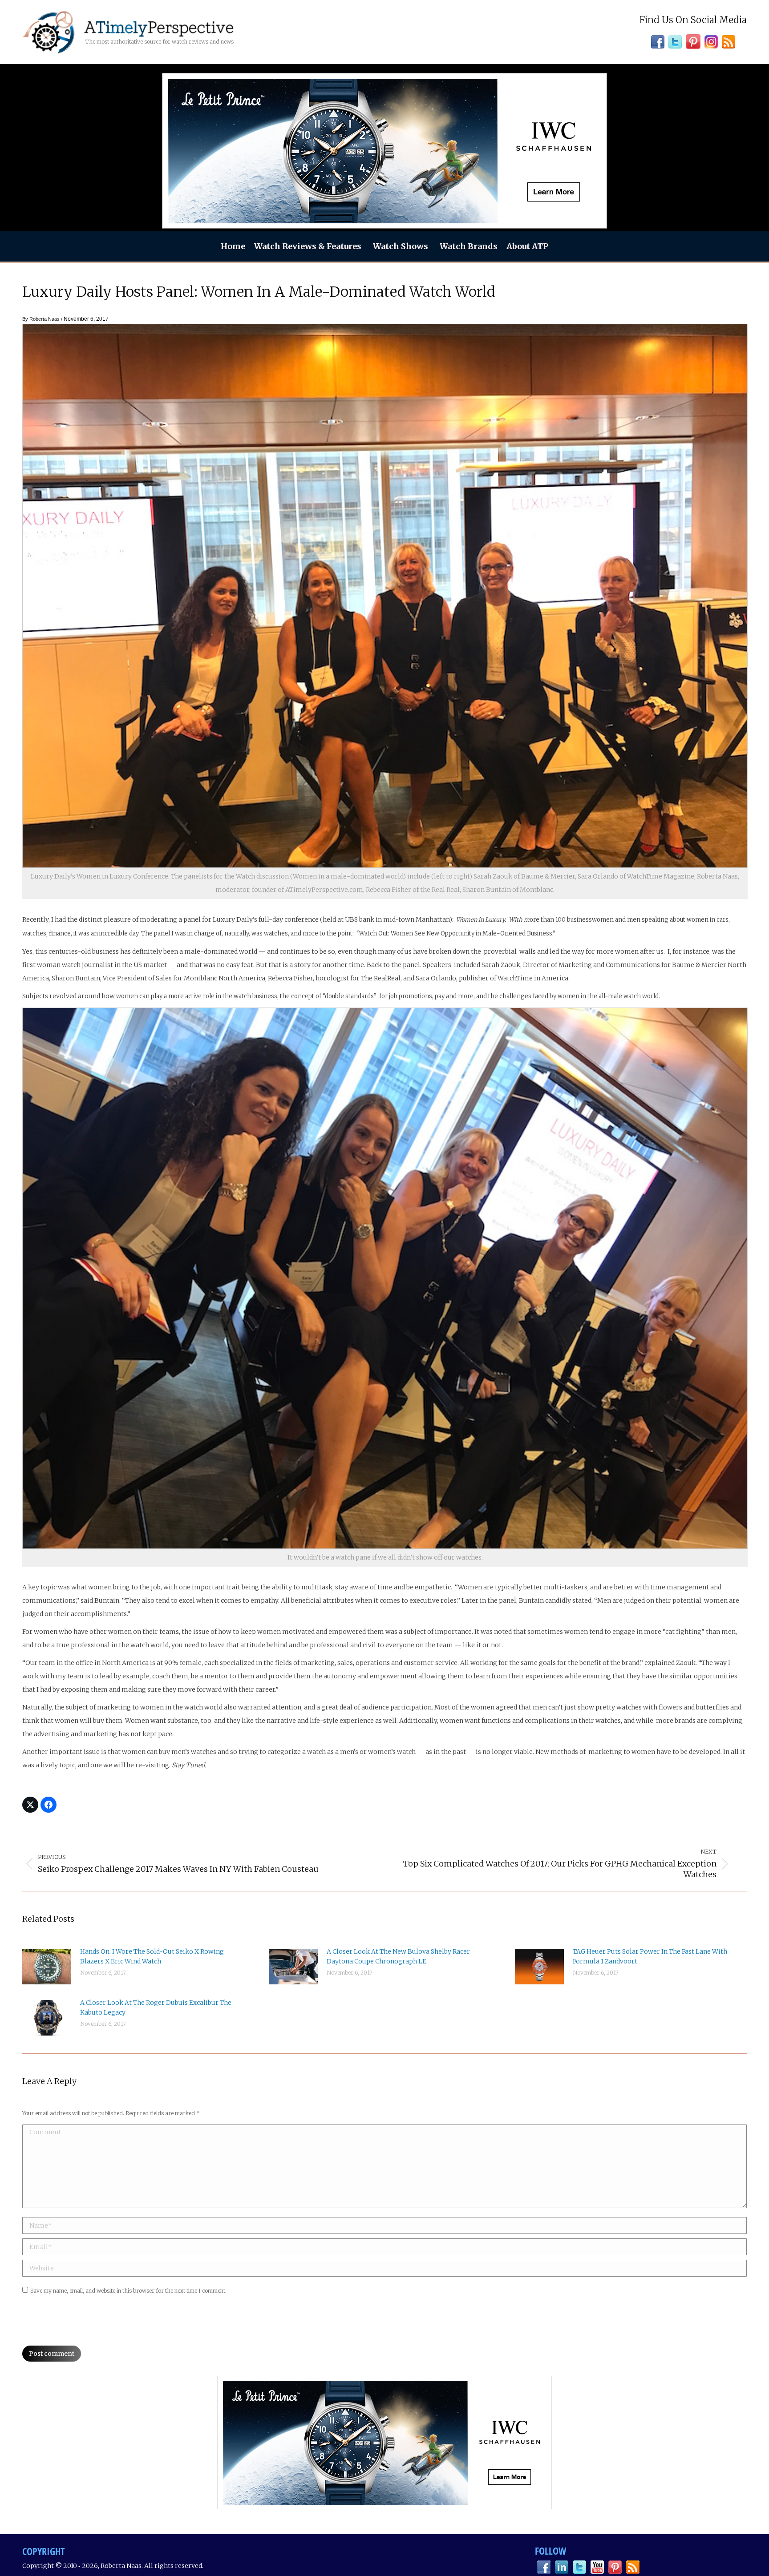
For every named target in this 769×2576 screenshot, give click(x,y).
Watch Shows (401, 246)
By (41, 319)
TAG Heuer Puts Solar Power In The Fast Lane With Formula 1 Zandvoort (650, 1956)
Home (233, 246)
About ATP (527, 246)
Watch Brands (469, 246)
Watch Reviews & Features (308, 246)
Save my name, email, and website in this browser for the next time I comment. (128, 2291)
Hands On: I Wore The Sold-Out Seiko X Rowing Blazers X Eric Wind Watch (152, 1956)
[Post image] (47, 1967)
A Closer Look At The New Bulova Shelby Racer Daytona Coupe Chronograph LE (398, 1956)
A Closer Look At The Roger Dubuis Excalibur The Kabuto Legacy (156, 2008)
